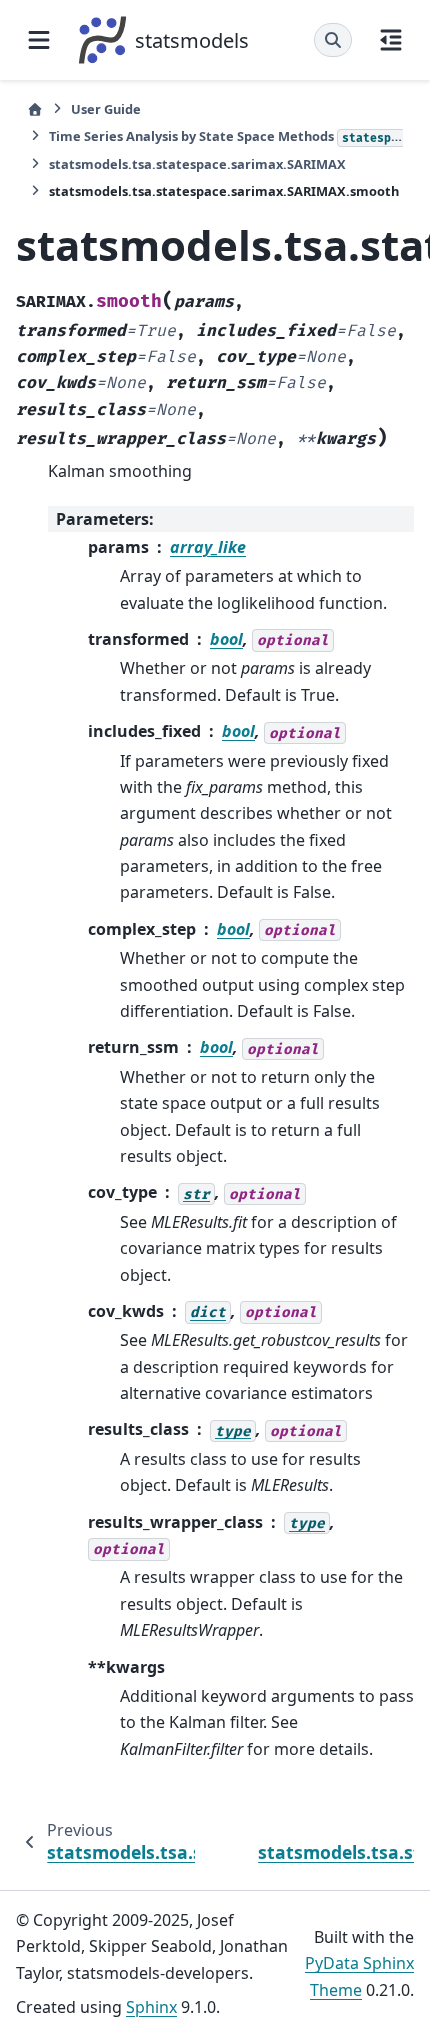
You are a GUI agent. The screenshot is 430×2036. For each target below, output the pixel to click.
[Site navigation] (39, 40)
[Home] (35, 109)
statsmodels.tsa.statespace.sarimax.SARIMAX (197, 164)
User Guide (106, 109)
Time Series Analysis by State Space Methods (226, 136)
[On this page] (391, 40)
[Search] (333, 40)
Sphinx (151, 2007)
